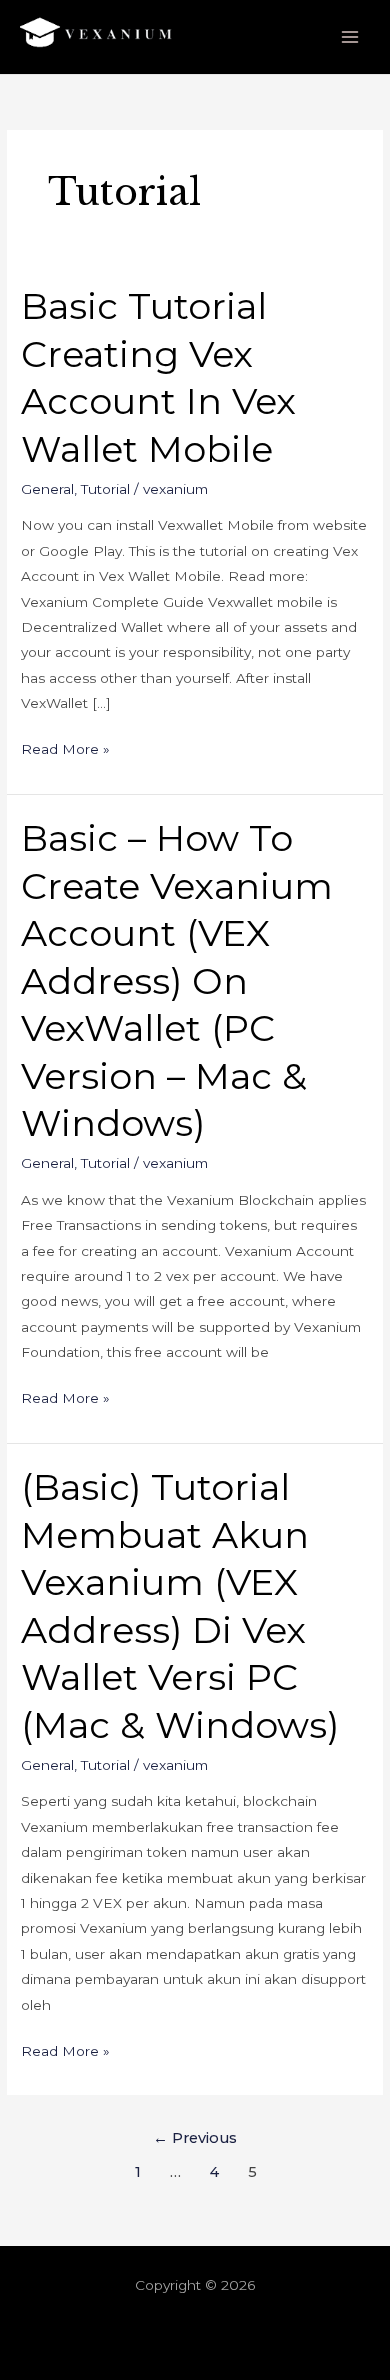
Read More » (65, 747)
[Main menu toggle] (350, 37)
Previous (195, 2138)
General (47, 489)
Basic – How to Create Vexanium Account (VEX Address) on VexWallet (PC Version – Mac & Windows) (177, 980)
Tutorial (105, 489)
